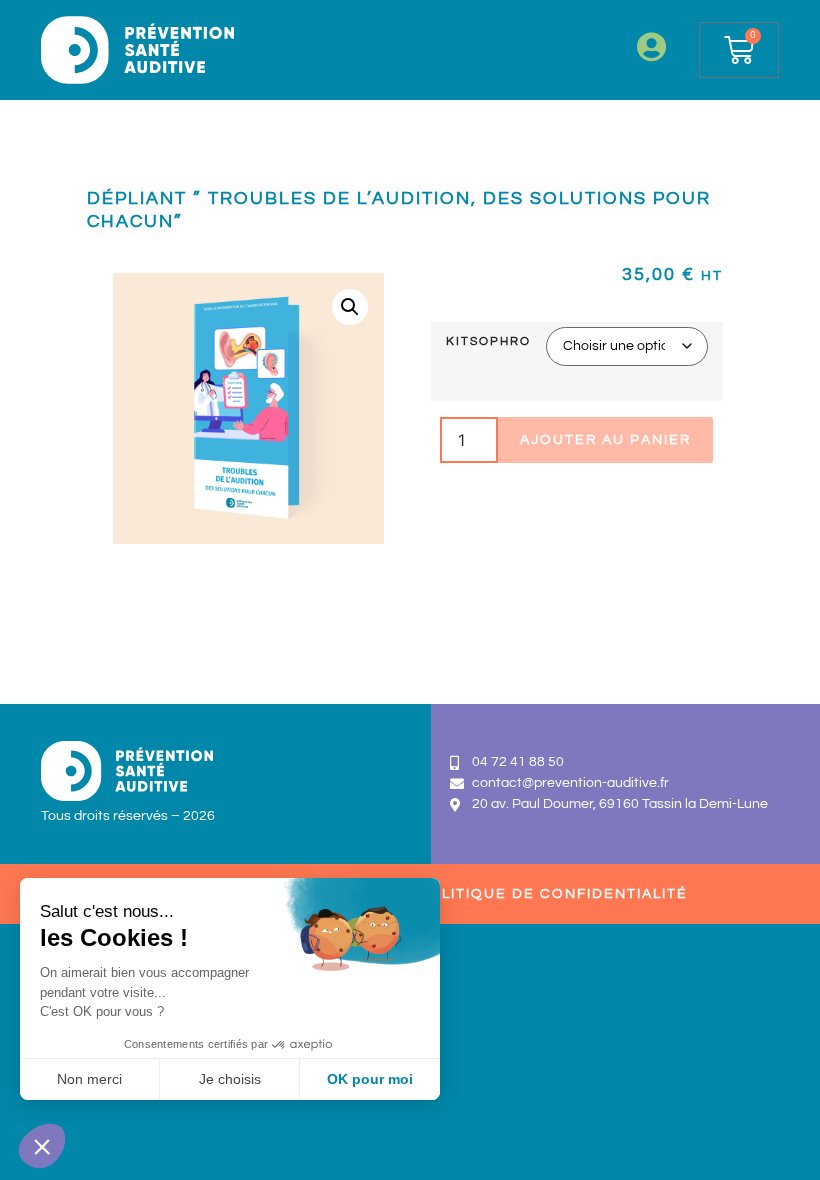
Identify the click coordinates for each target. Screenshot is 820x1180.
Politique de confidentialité (553, 894)
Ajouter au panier (605, 440)
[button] (350, 307)
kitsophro (488, 341)
